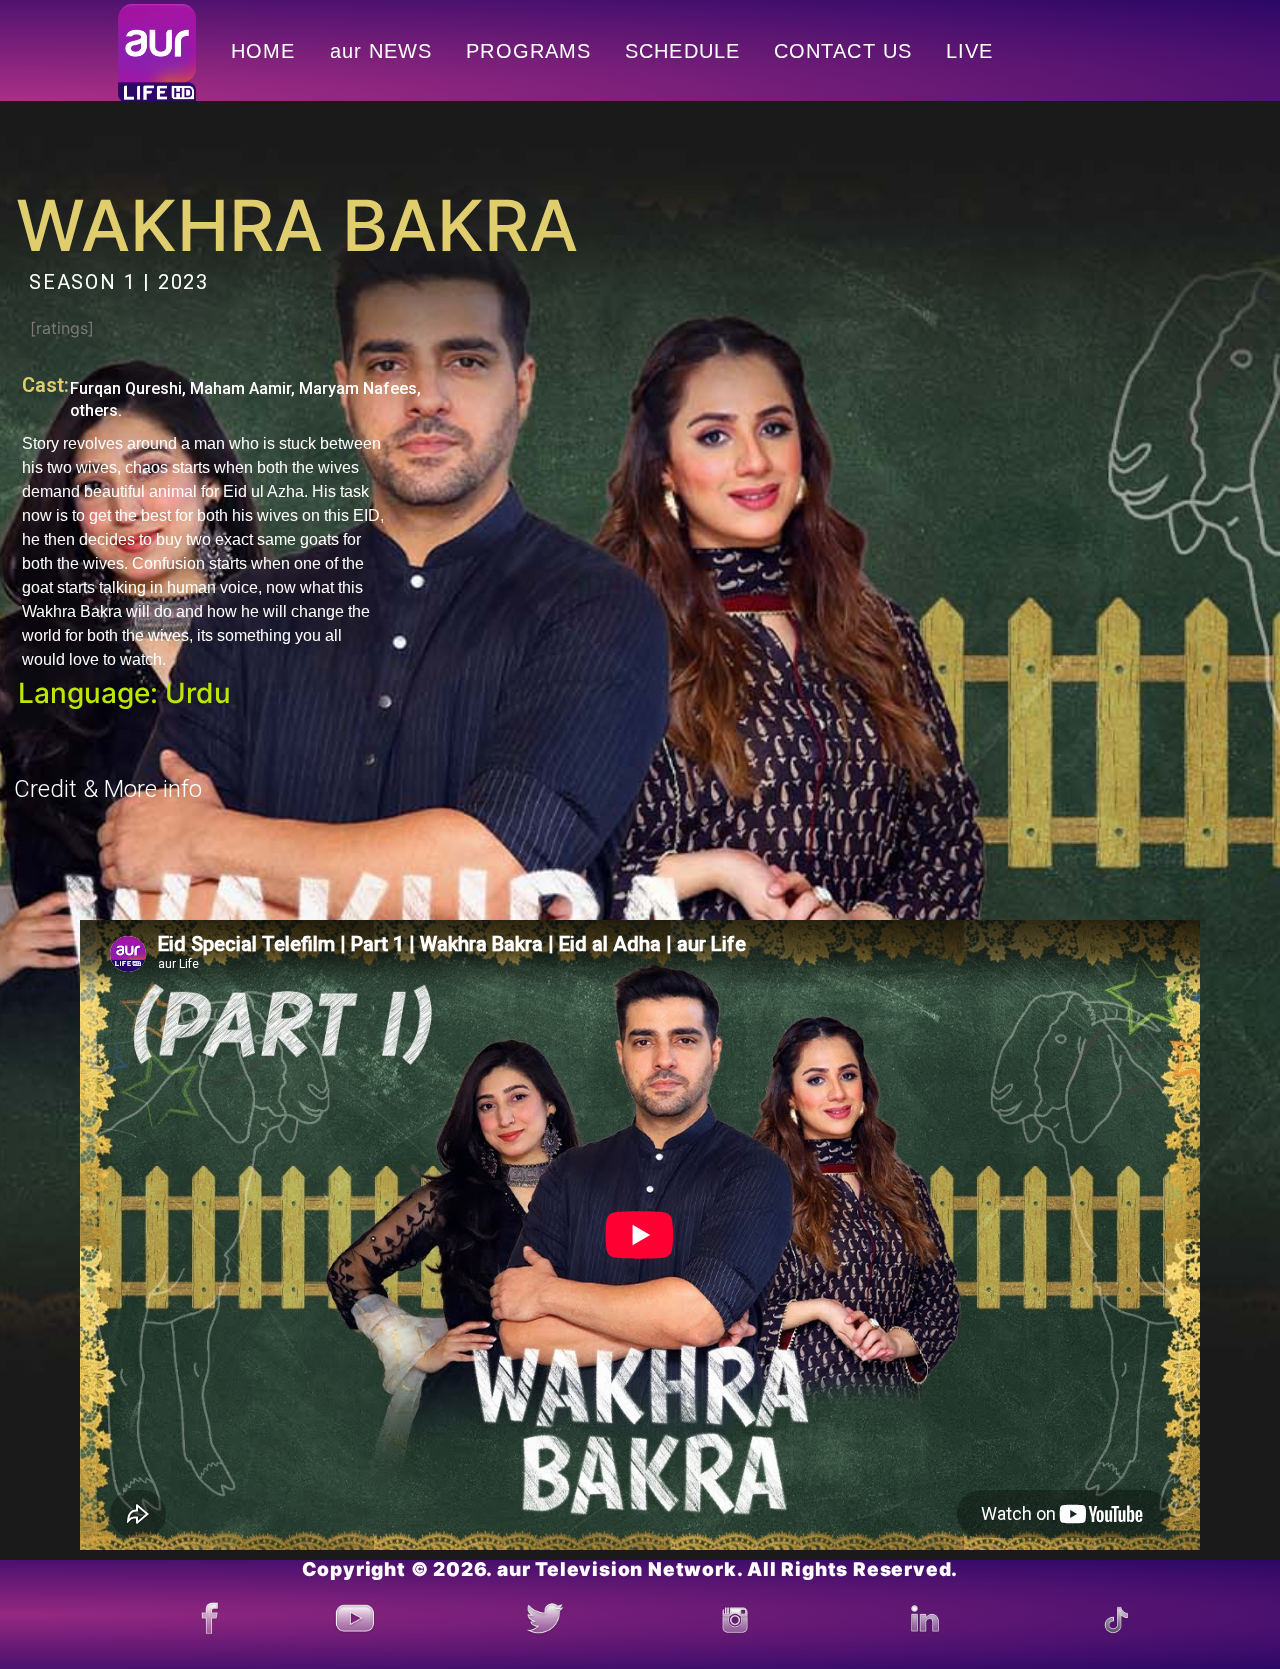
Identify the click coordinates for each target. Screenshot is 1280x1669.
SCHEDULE (682, 51)
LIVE (969, 51)
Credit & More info (108, 789)
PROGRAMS (528, 51)
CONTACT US (843, 51)
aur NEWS (381, 51)
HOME (263, 51)
